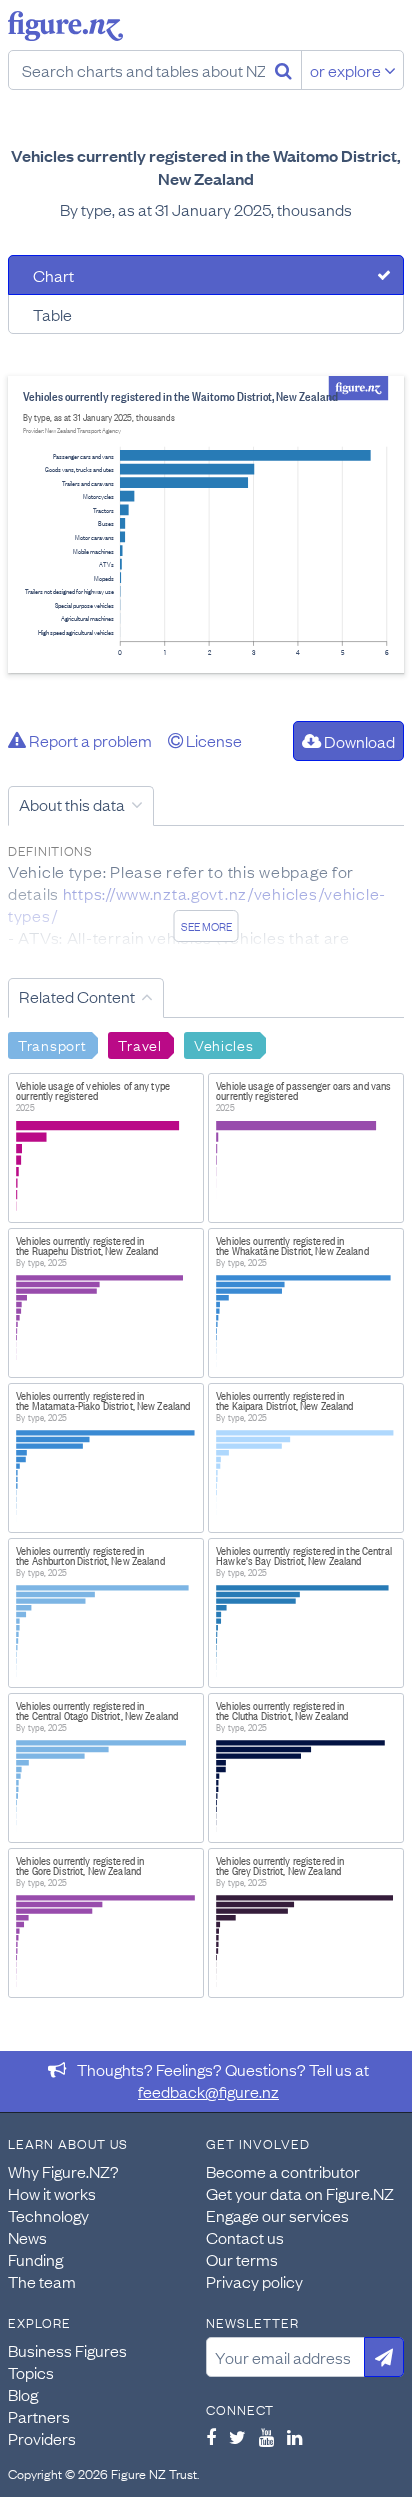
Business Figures (67, 2350)
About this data (72, 804)
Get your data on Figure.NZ (300, 2193)
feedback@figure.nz (208, 2091)
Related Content (77, 996)
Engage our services (277, 2215)
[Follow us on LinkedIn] (294, 2437)
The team (42, 2281)
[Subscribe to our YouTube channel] (266, 2437)
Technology (48, 2215)
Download (358, 741)
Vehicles (224, 1044)
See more (206, 926)
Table (52, 314)
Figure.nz (65, 26)
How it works (52, 2193)
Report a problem (89, 740)
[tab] (206, 275)
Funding (35, 2259)
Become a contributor (283, 2171)
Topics (31, 2372)
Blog (23, 2394)
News (27, 2237)
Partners (39, 2416)
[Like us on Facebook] (211, 2437)
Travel (139, 1044)
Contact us (245, 2237)
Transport (52, 1044)
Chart (53, 275)
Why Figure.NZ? (63, 2171)
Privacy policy (254, 2281)
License (212, 740)
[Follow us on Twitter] (237, 2437)
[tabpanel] (206, 524)
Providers (42, 2438)
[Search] (283, 70)
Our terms (242, 2259)
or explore (347, 70)
